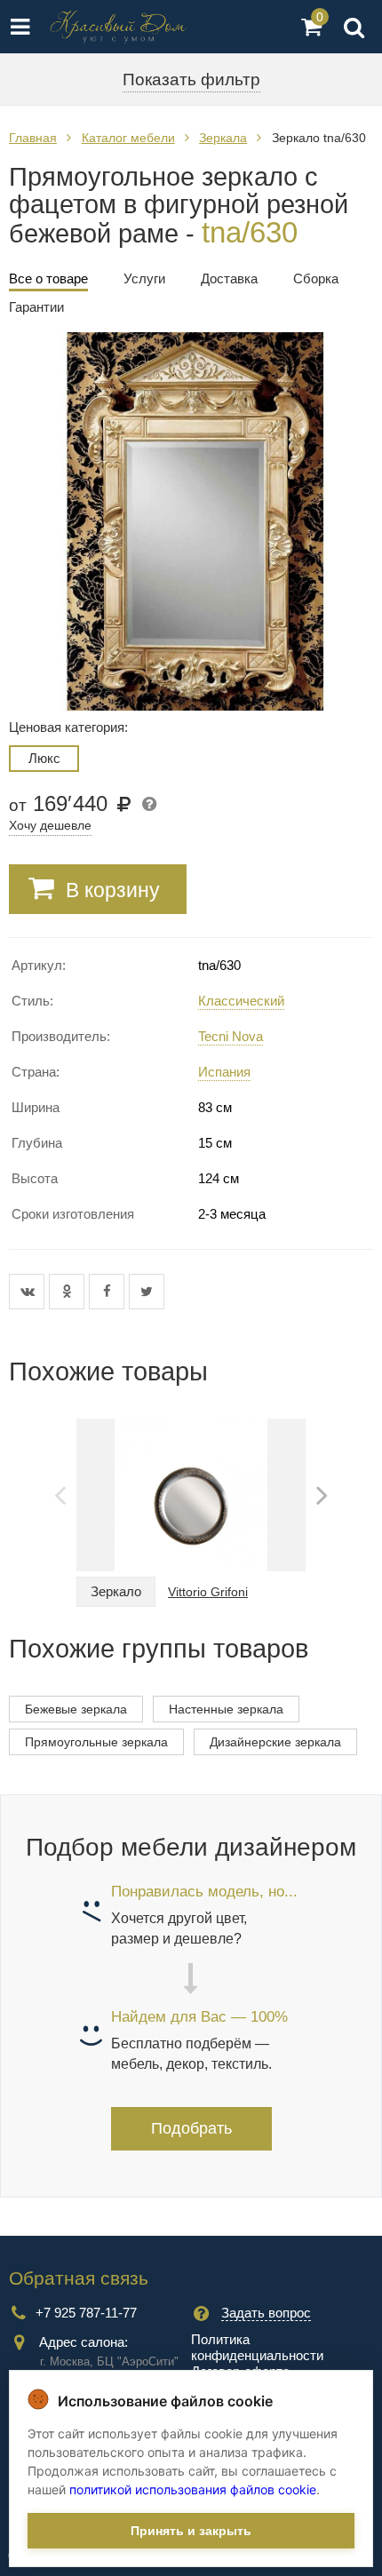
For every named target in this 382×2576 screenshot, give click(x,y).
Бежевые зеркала (76, 1709)
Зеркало (116, 1591)
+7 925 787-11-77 (86, 2313)
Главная (33, 138)
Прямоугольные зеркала (96, 1742)
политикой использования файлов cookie (193, 2489)
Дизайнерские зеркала (275, 1742)
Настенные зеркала (226, 1709)
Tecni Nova (231, 1036)
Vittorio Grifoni (208, 1592)
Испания (224, 1072)
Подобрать (191, 2128)
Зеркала (223, 138)
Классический (241, 1001)
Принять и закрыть (191, 2531)
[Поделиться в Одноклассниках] (69, 1292)
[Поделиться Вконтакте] (29, 1292)
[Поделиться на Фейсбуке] (109, 1292)
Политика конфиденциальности (257, 2347)
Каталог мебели (128, 138)
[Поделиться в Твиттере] (147, 1292)
